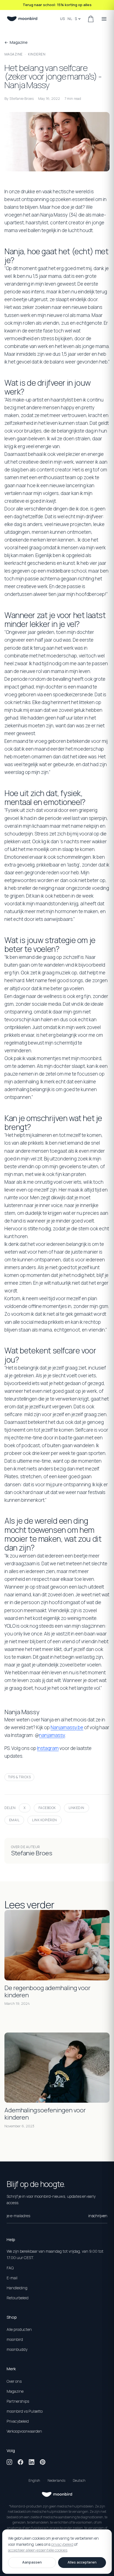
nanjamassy (52, 1735)
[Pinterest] (43, 2462)
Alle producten (19, 2329)
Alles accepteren (82, 2562)
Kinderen (37, 54)
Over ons (14, 2381)
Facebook (47, 1808)
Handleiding (17, 2288)
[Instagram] (9, 2462)
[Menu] (104, 19)
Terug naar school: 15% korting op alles (57, 5)
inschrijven (98, 2216)
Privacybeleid (18, 2421)
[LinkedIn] (32, 2462)
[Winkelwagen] (91, 19)
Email (14, 1820)
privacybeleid (62, 2544)
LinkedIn (77, 1808)
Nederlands (56, 2480)
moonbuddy (17, 2349)
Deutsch (79, 2480)
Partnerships (18, 2401)
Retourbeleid (18, 2298)
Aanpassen (32, 2562)
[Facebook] (20, 2462)
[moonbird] (22, 19)
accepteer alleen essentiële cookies (38, 2550)
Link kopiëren (44, 1820)
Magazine (14, 54)
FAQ (10, 2268)
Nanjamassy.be (67, 1727)
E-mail (12, 2278)
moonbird (15, 2339)
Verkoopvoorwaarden (24, 2431)
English (34, 2480)
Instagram (48, 1748)
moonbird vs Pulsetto (25, 2411)
